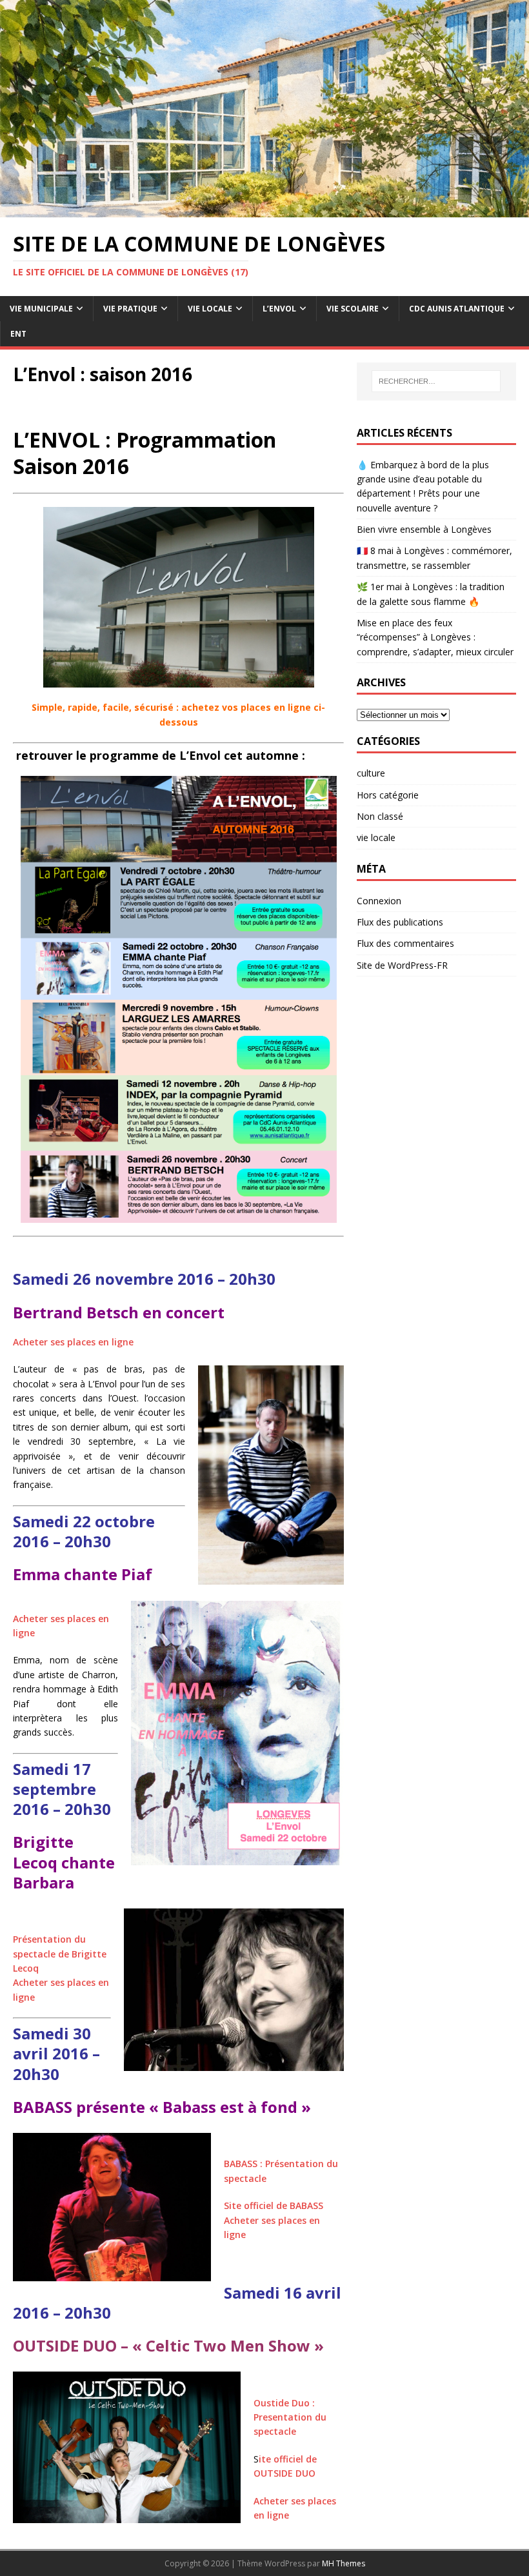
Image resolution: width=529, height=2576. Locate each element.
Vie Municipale (41, 309)
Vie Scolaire (353, 309)
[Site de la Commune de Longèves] (264, 210)
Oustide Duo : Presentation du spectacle (290, 2417)
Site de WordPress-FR (402, 965)
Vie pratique (130, 309)
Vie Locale (210, 309)
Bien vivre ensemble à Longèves (424, 529)
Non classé (380, 816)
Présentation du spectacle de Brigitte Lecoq (60, 1954)
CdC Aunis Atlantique (457, 309)
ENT (18, 334)
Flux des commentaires (405, 943)
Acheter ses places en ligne (73, 1342)
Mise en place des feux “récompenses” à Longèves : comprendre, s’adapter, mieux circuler (435, 637)
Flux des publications (400, 922)
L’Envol (279, 309)
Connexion (379, 901)
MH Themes (344, 2563)
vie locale (376, 837)
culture (371, 773)
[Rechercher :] (436, 381)
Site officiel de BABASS (274, 2205)
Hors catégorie (388, 795)
